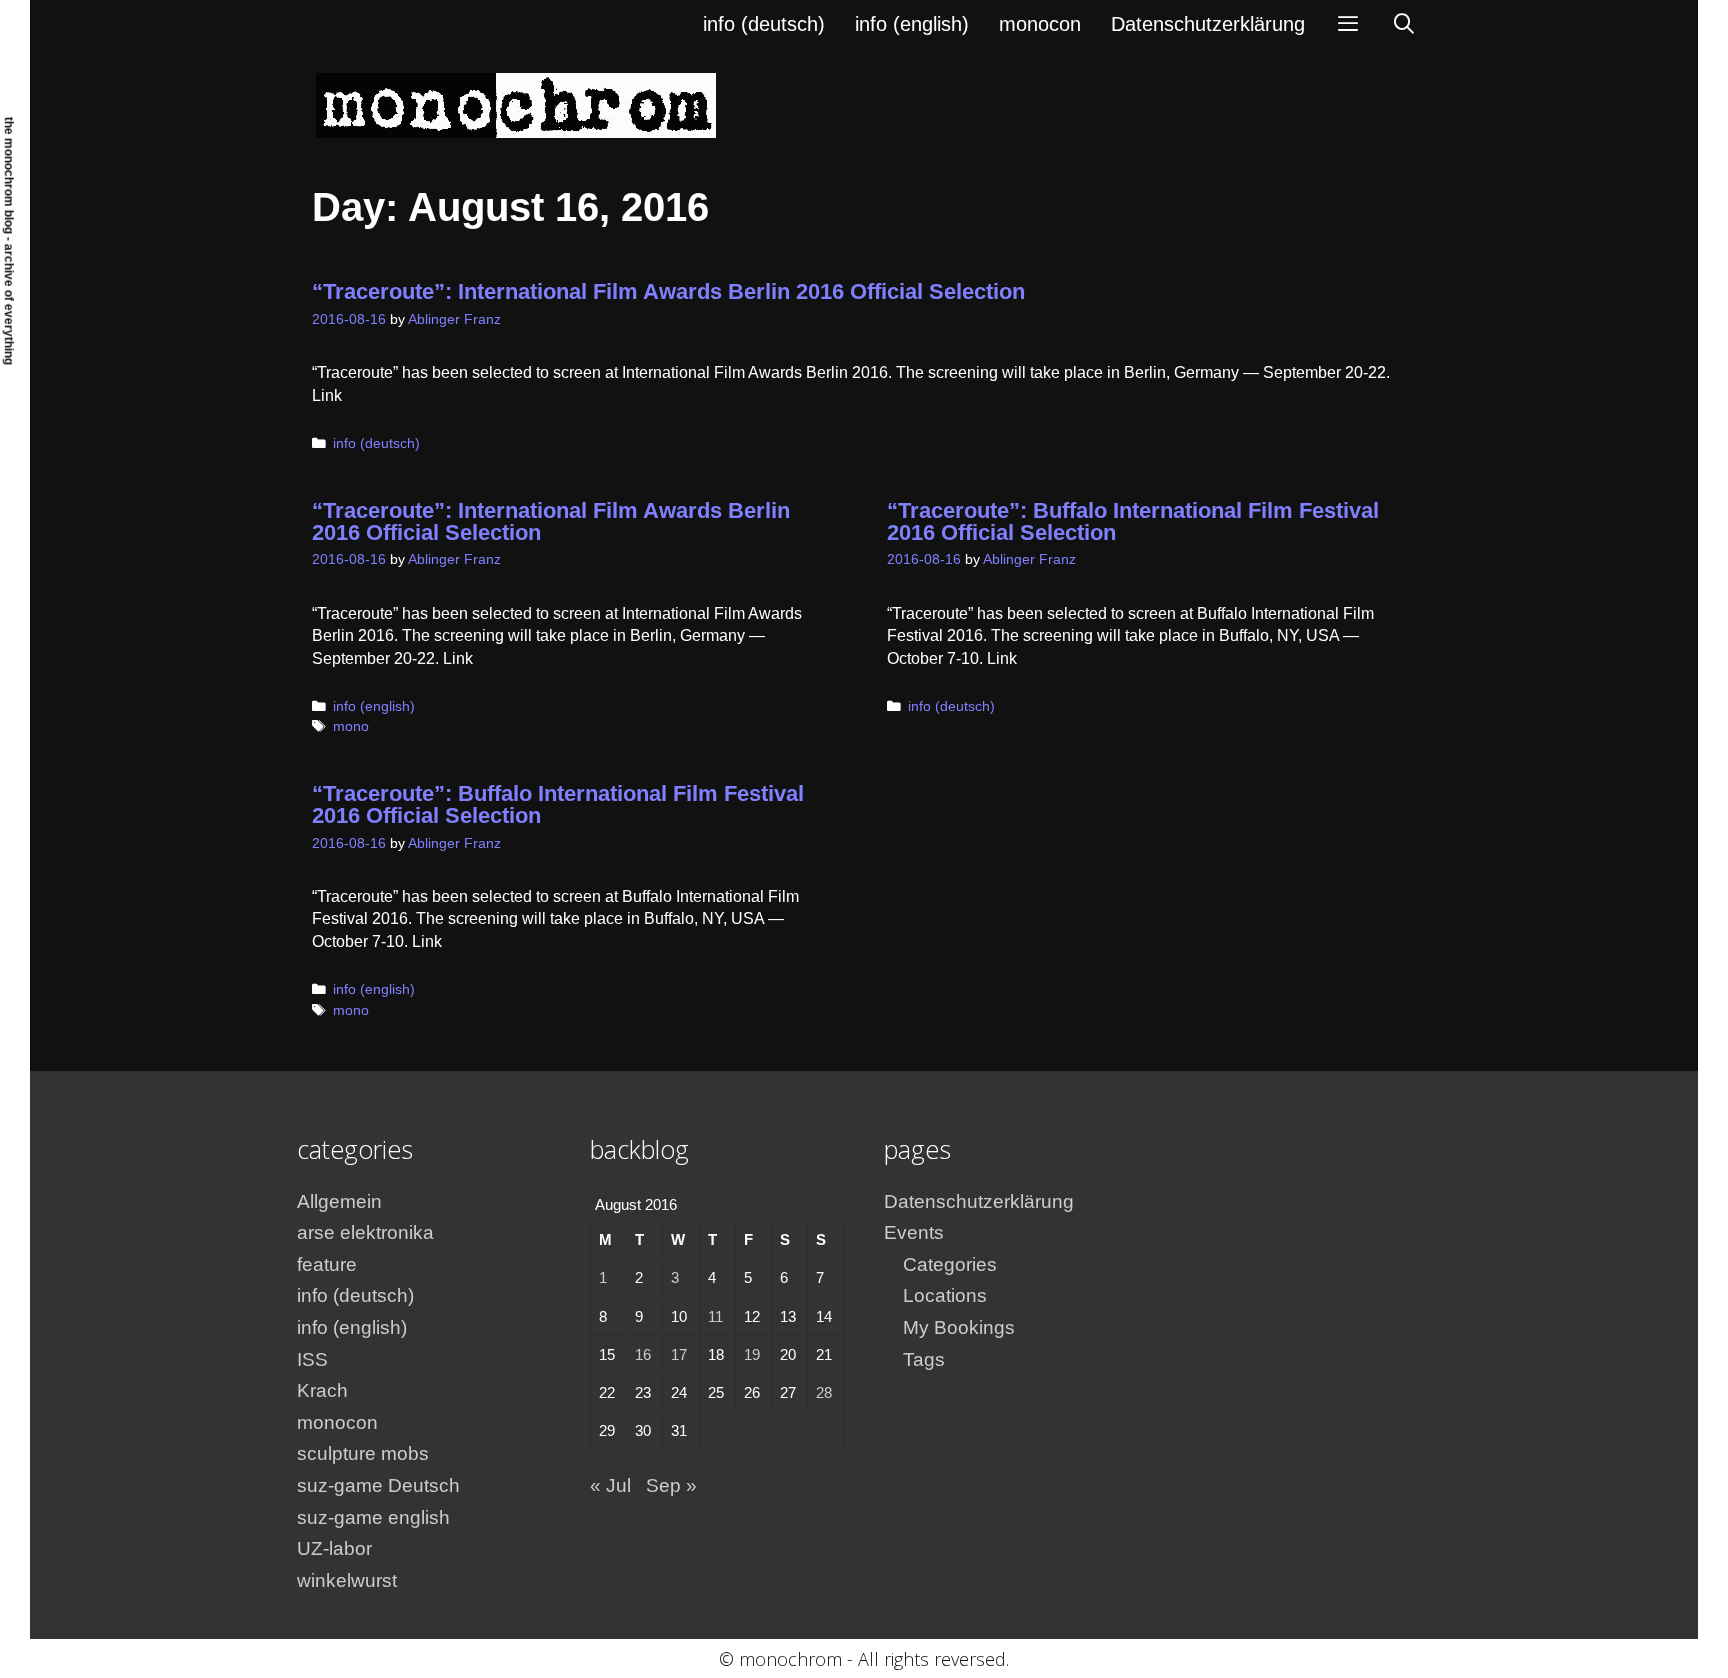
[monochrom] (516, 104)
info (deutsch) (764, 24)
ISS (312, 1359)
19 (752, 1354)
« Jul (610, 1485)
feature (327, 1264)
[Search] (1404, 24)
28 (824, 1392)
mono (351, 726)
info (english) (912, 24)
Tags (924, 1359)
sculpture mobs (363, 1453)
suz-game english (373, 1517)
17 (679, 1354)
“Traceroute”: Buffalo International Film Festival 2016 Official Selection (1133, 521)
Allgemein (339, 1201)
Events (914, 1232)
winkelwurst (347, 1580)
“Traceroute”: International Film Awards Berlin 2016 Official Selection (668, 291)
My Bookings (959, 1327)
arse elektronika (365, 1232)
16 (643, 1354)
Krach (322, 1390)
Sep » (671, 1485)
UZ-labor (334, 1548)
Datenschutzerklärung (1208, 24)
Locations (945, 1295)
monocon (1040, 24)
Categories (950, 1264)
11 (715, 1316)
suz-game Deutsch (378, 1485)
